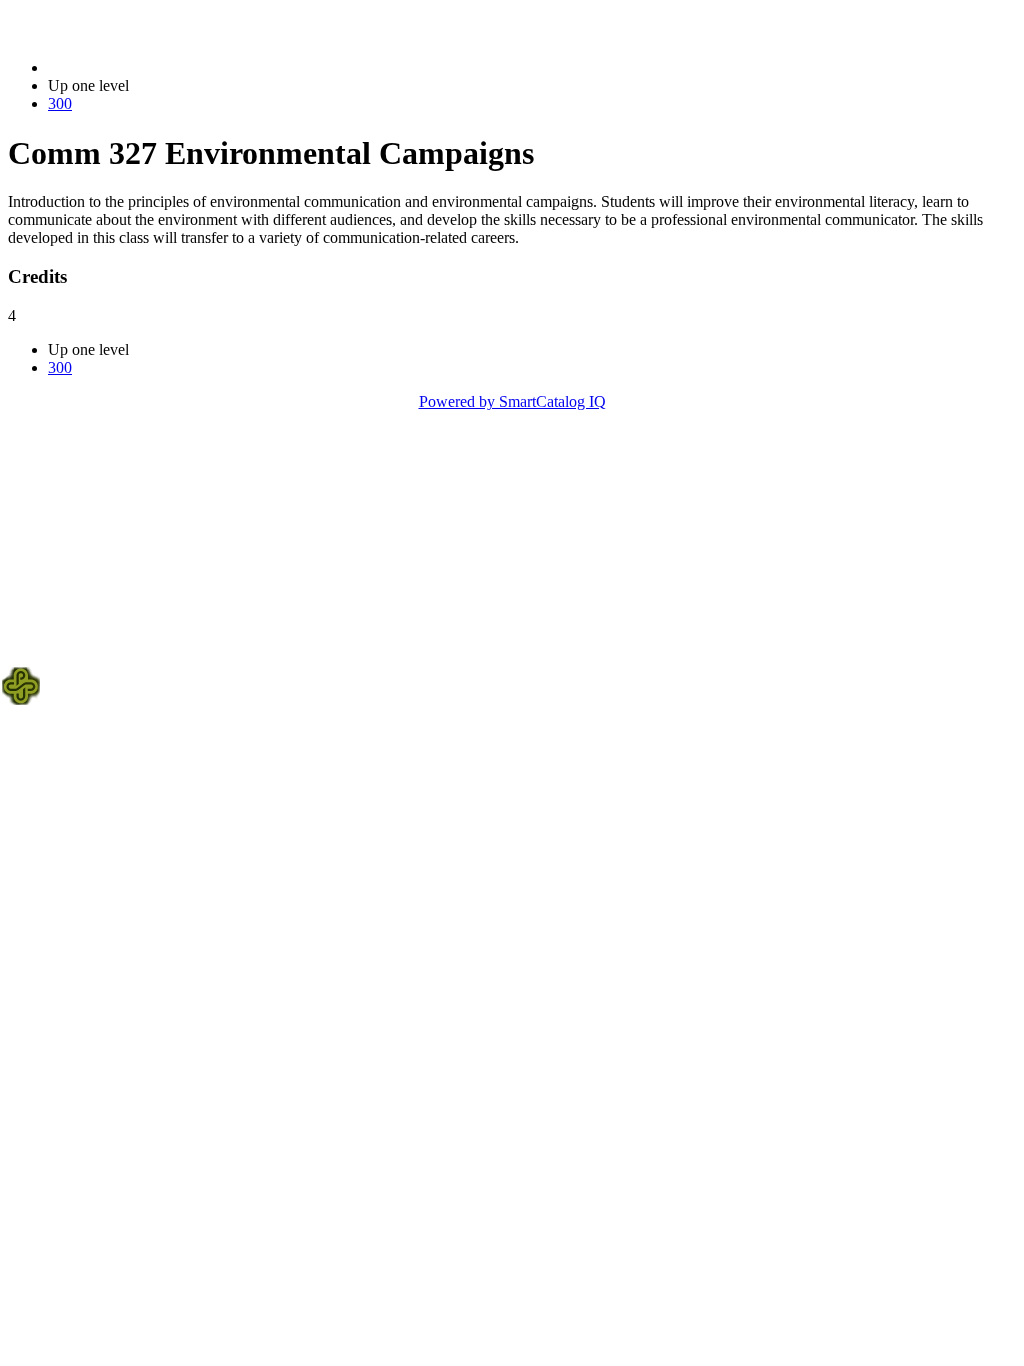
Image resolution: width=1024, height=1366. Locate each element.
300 (60, 103)
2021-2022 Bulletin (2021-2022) (151, 67)
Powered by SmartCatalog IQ (512, 401)
